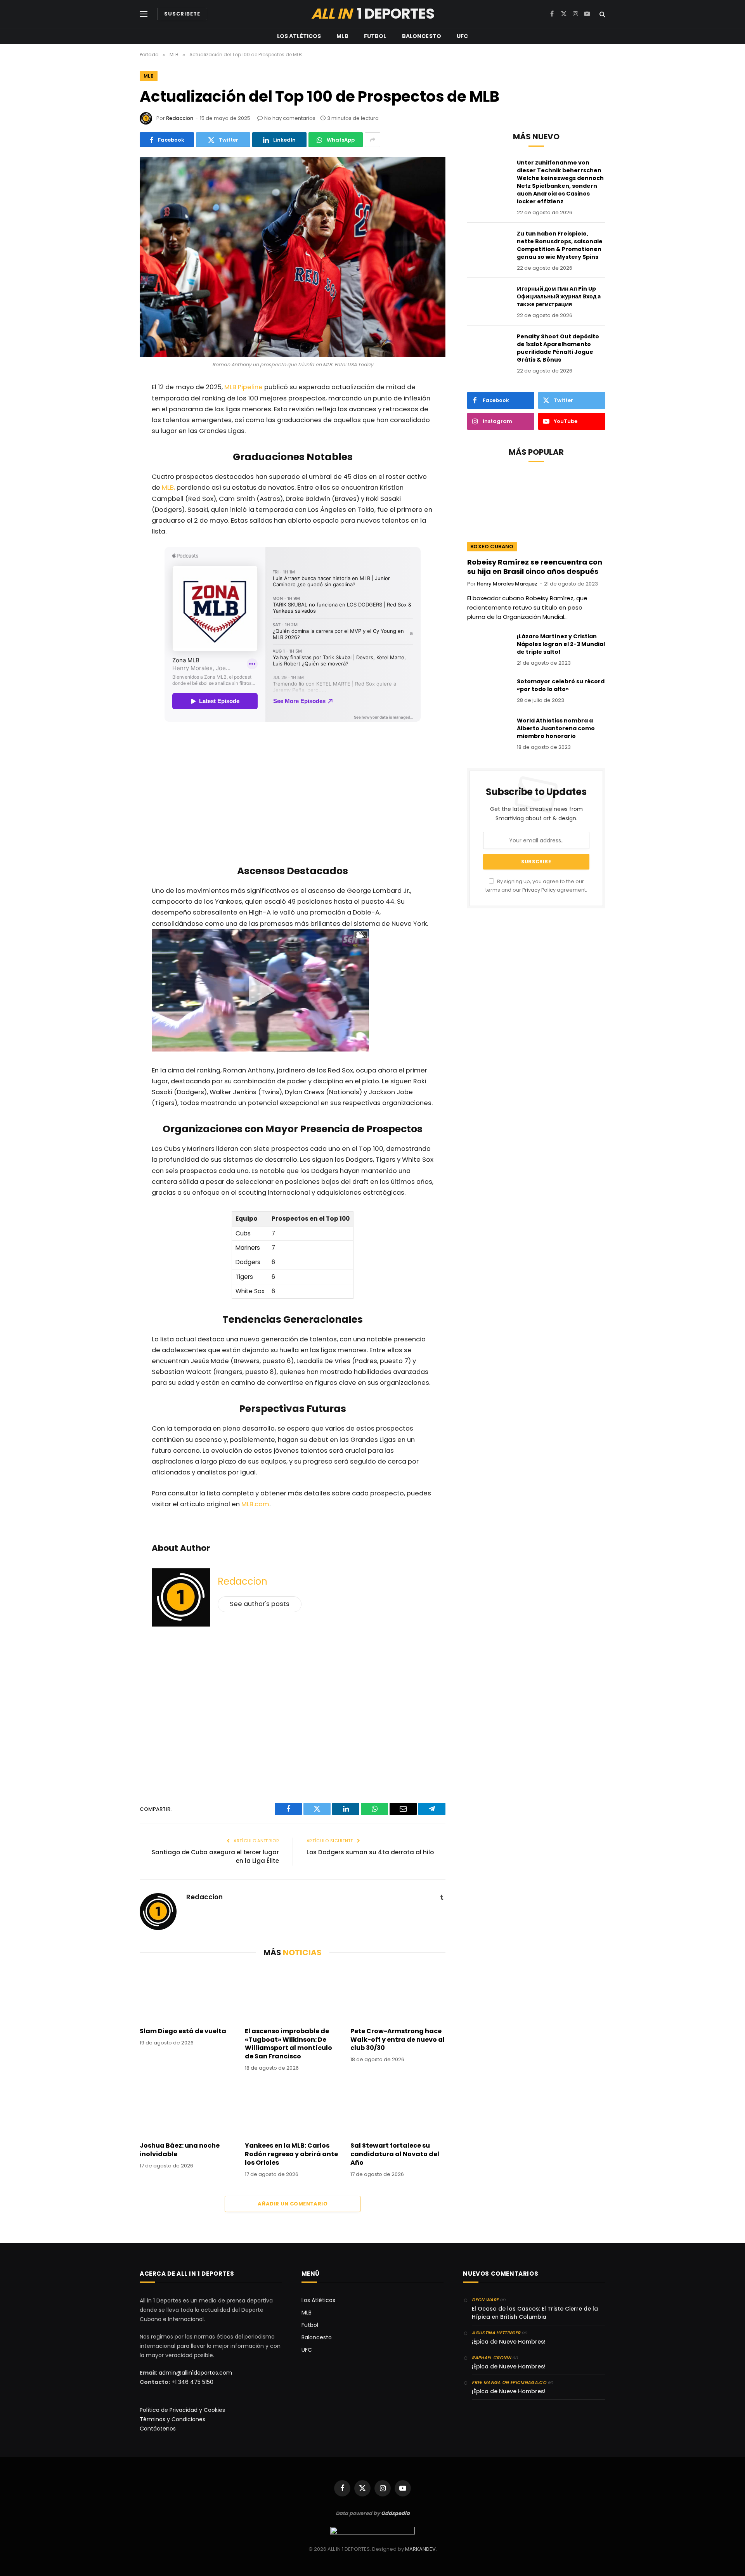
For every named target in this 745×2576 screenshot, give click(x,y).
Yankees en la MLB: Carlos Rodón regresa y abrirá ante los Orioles (291, 2154)
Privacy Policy (539, 890)
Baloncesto (422, 36)
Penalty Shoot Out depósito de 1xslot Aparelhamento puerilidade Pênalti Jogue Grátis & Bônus (558, 348)
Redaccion (180, 118)
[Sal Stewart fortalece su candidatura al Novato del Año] (398, 2108)
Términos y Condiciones (172, 2419)
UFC (462, 36)
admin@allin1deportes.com (195, 2373)
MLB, (168, 488)
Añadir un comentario (293, 2204)
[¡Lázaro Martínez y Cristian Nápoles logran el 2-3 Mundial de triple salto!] (489, 646)
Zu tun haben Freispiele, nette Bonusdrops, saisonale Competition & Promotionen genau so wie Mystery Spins (560, 245)
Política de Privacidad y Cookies (182, 2410)
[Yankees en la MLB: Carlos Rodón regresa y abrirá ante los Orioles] (292, 2108)
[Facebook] (114, 409)
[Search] (602, 14)
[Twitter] (114, 429)
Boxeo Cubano (492, 547)
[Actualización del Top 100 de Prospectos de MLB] (293, 257)
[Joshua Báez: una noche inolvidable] (187, 2108)
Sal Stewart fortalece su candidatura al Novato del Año (395, 2154)
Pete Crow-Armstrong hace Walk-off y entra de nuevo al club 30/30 (398, 2040)
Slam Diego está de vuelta (183, 2031)
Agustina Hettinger (496, 2333)
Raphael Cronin (491, 2358)
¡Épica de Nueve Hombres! (509, 2342)
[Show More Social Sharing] (372, 140)
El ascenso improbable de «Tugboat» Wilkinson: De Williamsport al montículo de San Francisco (288, 2044)
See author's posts (260, 1604)
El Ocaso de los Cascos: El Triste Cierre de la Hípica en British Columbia (535, 2313)
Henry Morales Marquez (507, 584)
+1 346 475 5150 (192, 2382)
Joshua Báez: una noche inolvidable (180, 2150)
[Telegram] (114, 510)
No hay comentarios (290, 118)
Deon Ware (485, 2300)
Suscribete (182, 14)
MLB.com (255, 1504)
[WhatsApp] (114, 449)
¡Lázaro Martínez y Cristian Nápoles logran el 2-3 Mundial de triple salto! (561, 644)
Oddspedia (395, 2513)
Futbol (375, 36)
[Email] (114, 469)
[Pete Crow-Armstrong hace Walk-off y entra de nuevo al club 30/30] (398, 1994)
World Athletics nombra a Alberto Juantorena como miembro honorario (556, 728)
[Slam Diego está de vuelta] (187, 1994)
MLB (342, 36)
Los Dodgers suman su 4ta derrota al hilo (370, 1852)
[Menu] (144, 14)
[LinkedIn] (114, 490)
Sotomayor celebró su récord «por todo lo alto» (561, 685)
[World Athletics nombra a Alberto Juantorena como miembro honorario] (489, 731)
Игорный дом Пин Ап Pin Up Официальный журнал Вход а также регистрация (559, 296)
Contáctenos (158, 2429)
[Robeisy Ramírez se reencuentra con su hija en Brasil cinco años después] (536, 512)
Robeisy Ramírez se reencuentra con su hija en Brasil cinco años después (535, 567)
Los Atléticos (299, 36)
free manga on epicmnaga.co (509, 2382)
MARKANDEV (420, 2549)
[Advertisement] (293, 795)
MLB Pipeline (243, 387)
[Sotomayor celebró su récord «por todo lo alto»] (489, 691)
